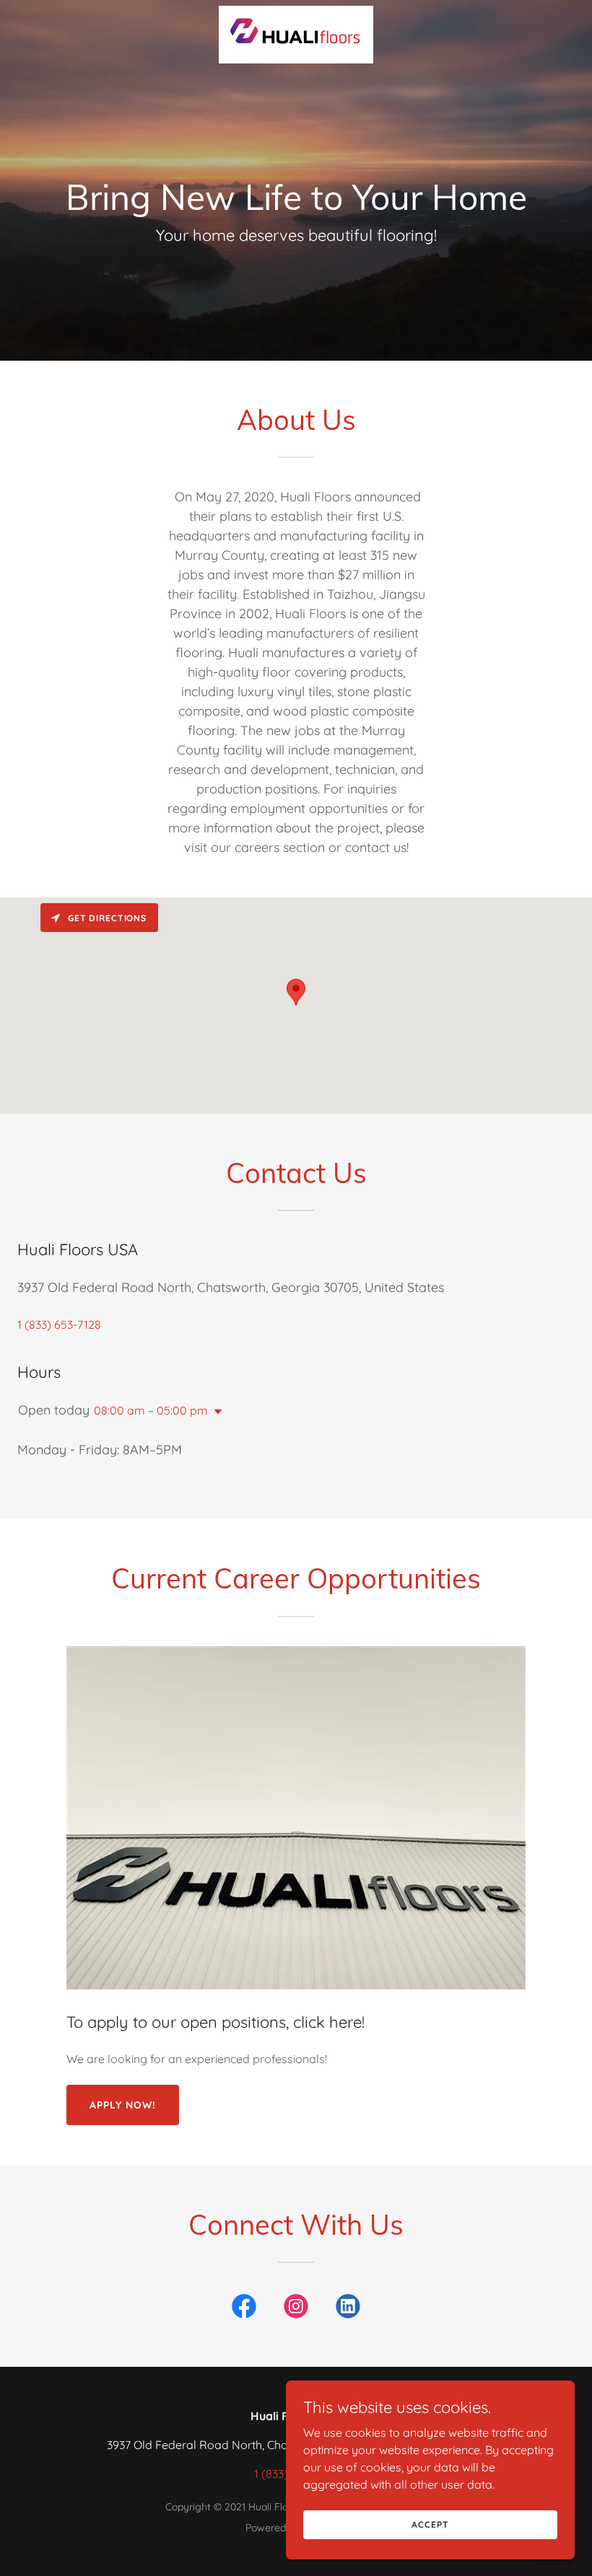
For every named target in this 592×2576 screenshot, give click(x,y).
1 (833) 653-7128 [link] (59, 1324)
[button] (215, 1412)
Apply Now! (123, 2105)
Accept (430, 2524)
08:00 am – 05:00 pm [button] (151, 1410)
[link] (296, 12)
